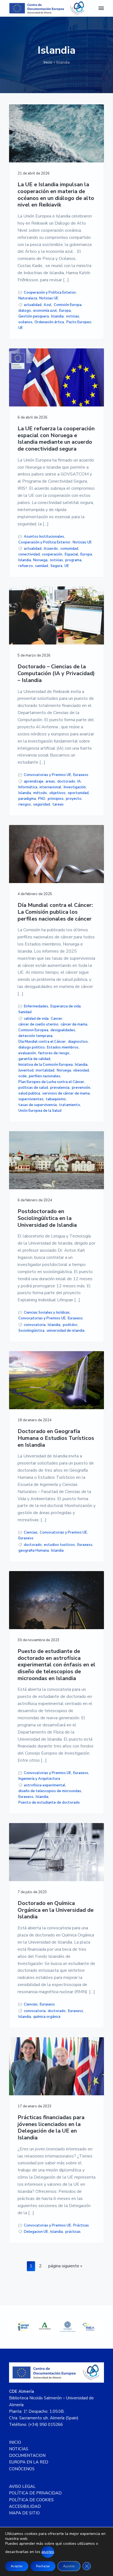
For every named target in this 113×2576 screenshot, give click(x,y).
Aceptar (17, 2566)
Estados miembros (63, 1047)
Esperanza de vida (66, 1006)
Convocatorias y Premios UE (47, 775)
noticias (73, 316)
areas (50, 781)
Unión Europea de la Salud (40, 1111)
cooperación (52, 554)
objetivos (57, 793)
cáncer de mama (74, 1024)
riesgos (25, 804)
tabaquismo (56, 1099)
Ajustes (69, 2566)
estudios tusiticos (59, 1545)
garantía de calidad (34, 1059)
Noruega (40, 560)
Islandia (57, 316)
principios (56, 799)
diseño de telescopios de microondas (50, 1791)
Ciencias (31, 1532)
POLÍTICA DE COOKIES (31, 2500)
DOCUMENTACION (27, 2455)
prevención (81, 1088)
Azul (47, 305)
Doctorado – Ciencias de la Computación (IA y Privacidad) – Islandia (56, 674)
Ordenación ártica (49, 322)
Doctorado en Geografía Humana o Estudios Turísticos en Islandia (56, 1438)
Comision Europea (33, 1030)
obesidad (81, 1070)
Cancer (56, 1019)
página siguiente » (65, 2267)
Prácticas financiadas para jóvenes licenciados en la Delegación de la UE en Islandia (51, 2128)
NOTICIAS (19, 2449)
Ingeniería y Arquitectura (39, 1779)
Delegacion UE (36, 2232)
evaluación (27, 1053)
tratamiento (70, 1105)
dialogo (25, 311)
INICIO (15, 2442)
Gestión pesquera (34, 316)
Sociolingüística (31, 1331)
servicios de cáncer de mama (66, 1093)
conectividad (29, 554)
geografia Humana (34, 1551)
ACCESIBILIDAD (25, 2506)
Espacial (71, 554)
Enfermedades (36, 1006)
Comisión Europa (68, 305)
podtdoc (70, 1325)
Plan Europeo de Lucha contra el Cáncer (51, 1082)
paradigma (27, 799)
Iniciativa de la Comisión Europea (46, 1065)
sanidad (42, 566)
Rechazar (43, 2566)
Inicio (48, 62)
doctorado (66, 781)
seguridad (42, 804)
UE (21, 328)
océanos (25, 322)
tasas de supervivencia (38, 1105)
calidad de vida (36, 1019)
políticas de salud (33, 1088)
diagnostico (78, 1042)
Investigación (75, 787)
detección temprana (35, 1036)
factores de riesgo (54, 1053)
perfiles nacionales (45, 1076)
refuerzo (26, 566)
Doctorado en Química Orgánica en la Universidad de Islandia (56, 1910)
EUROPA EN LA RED (29, 2462)
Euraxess (81, 775)
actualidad (33, 305)
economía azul (45, 311)
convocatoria (35, 1325)
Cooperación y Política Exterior (50, 293)
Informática (28, 787)
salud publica (29, 1093)
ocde (22, 1076)
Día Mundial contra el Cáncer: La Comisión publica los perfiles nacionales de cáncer (55, 912)
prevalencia (60, 1088)
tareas (58, 804)
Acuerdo (51, 549)
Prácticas (81, 2225)
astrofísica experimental (45, 1785)
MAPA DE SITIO (24, 2513)
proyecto (74, 799)
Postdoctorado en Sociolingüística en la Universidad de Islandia (47, 1218)
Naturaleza (28, 298)
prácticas (73, 2232)
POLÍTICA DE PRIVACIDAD (35, 2493)
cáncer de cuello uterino (38, 1024)
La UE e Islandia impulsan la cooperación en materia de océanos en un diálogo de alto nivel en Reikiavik (56, 195)
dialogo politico (32, 1047)
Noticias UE (49, 298)
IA (79, 781)
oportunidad (78, 793)
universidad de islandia (66, 1331)
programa (73, 560)
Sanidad (25, 1012)
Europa (65, 311)
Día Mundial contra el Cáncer (42, 1042)
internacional (50, 787)
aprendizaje (34, 781)
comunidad (69, 549)
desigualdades (63, 1030)
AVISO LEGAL (22, 2486)
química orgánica (47, 2017)
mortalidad (45, 1070)
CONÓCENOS (22, 2469)
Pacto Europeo (79, 322)
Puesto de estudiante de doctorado (49, 1803)
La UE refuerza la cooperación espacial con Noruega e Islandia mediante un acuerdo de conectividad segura (56, 439)
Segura (56, 566)
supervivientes (31, 1099)
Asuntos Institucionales (44, 537)
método (40, 793)
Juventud (26, 1070)
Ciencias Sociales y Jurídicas (47, 1313)
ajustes (48, 2552)
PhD (42, 799)
